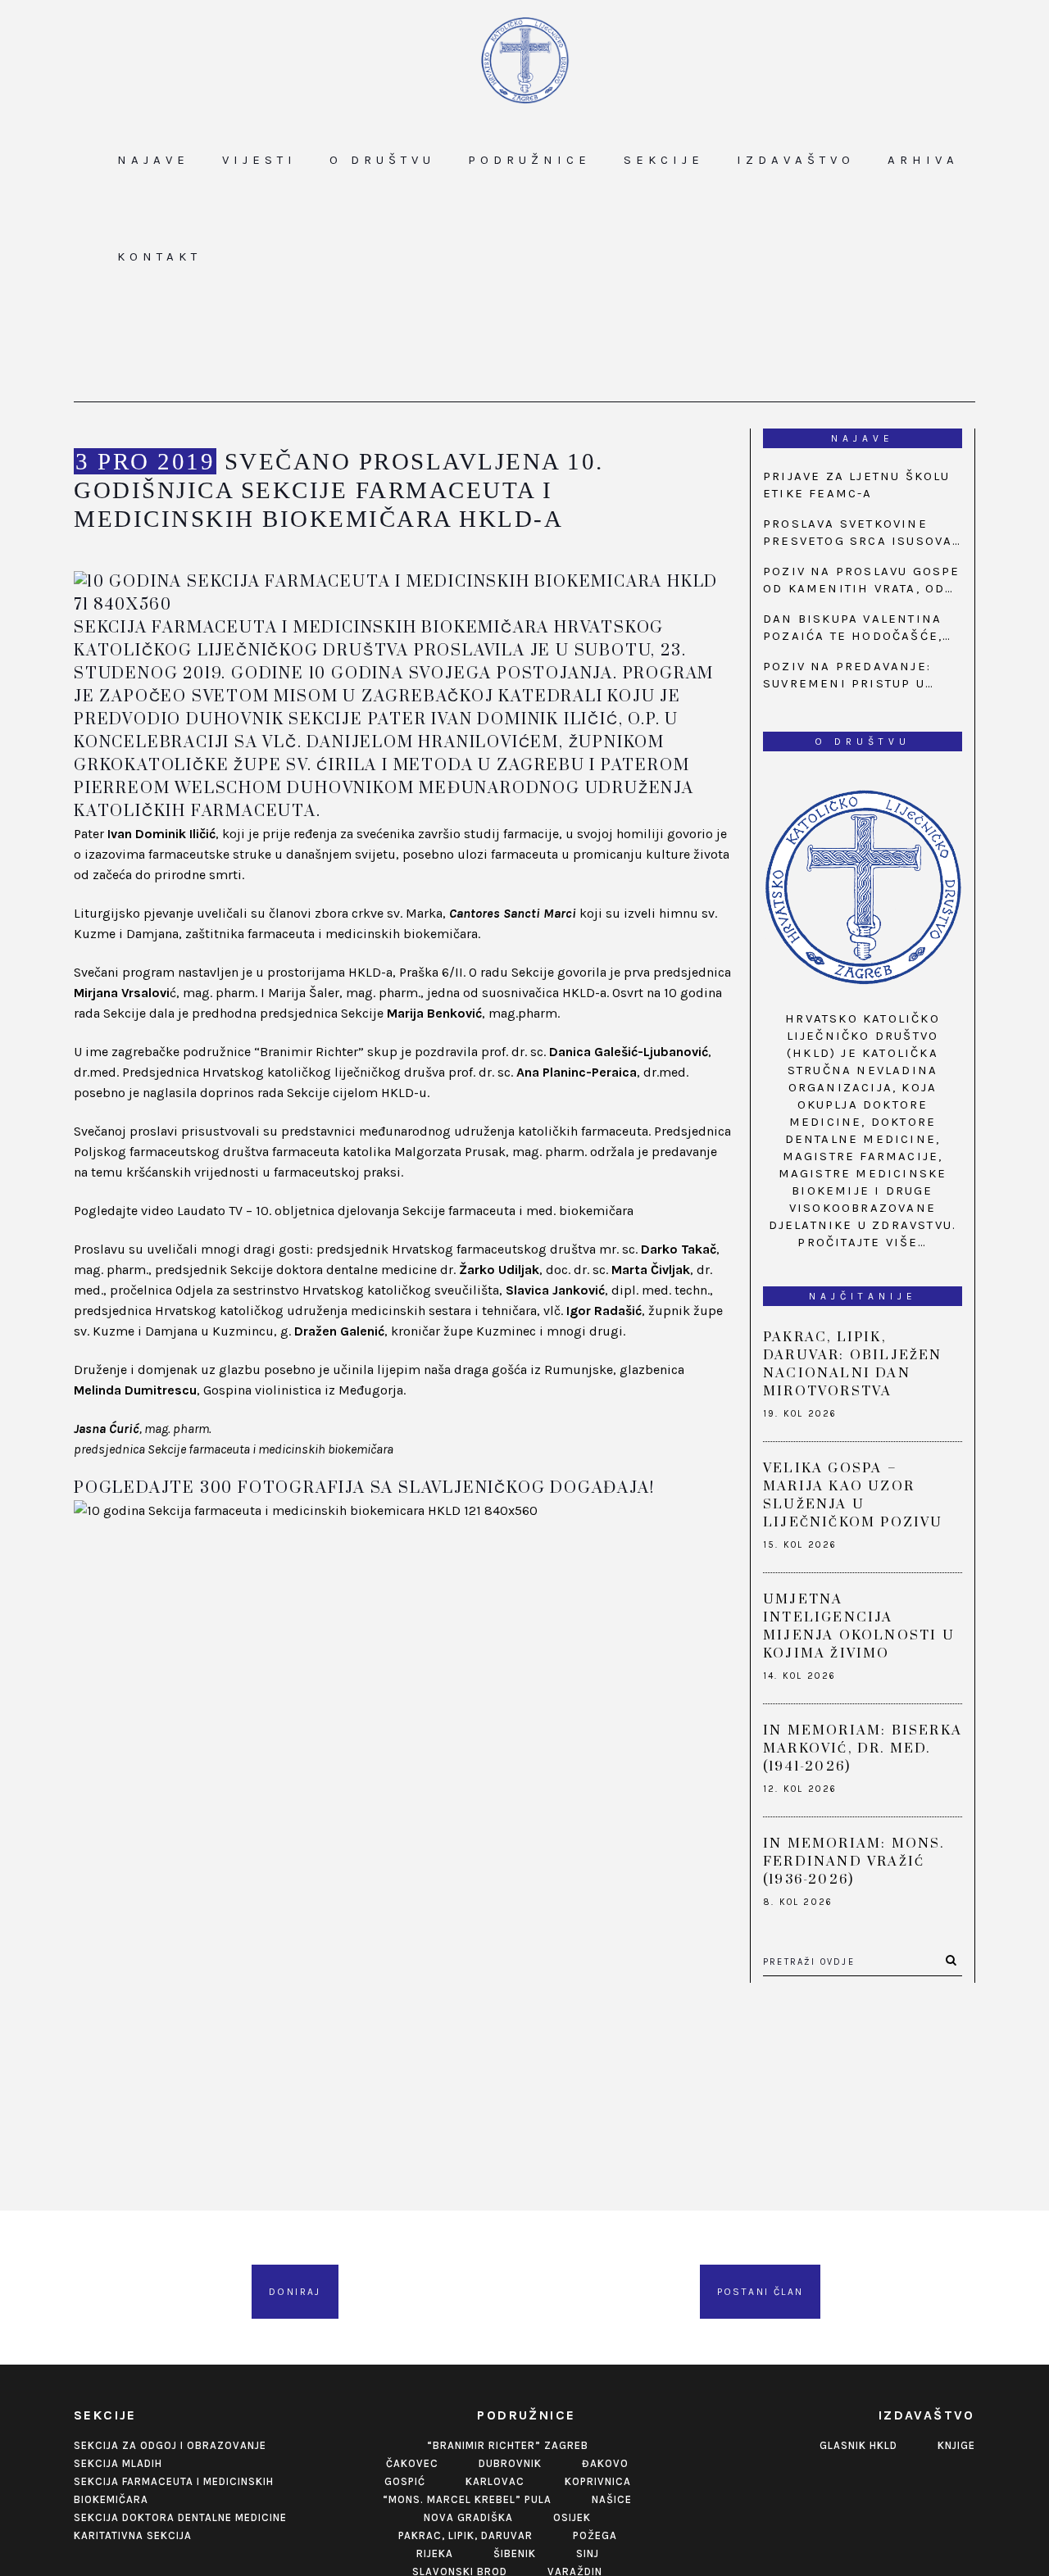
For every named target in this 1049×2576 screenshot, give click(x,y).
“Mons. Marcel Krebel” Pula (467, 2499)
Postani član (761, 2292)
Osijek (572, 2517)
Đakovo (605, 2463)
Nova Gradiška (468, 2517)
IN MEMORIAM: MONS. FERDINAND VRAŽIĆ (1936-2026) (854, 1862)
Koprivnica (598, 2481)
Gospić (405, 2481)
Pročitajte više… (862, 1242)
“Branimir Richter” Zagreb (508, 2445)
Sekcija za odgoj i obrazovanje (170, 2445)
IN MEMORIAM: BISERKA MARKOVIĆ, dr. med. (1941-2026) (863, 1748)
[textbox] (404, 1489)
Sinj (588, 2553)
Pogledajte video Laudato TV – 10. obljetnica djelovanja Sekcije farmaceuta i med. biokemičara (354, 1211)
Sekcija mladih (118, 2463)
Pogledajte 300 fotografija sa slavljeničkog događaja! (364, 1488)
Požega (595, 2535)
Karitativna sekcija (133, 2535)
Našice (612, 2499)
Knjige (956, 2445)
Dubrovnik (510, 2463)
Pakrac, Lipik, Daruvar (465, 2535)
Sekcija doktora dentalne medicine (180, 2517)
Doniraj (295, 2292)
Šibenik (515, 2553)
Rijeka (435, 2553)
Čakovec (412, 2463)
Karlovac (495, 2481)
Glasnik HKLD (858, 2445)
